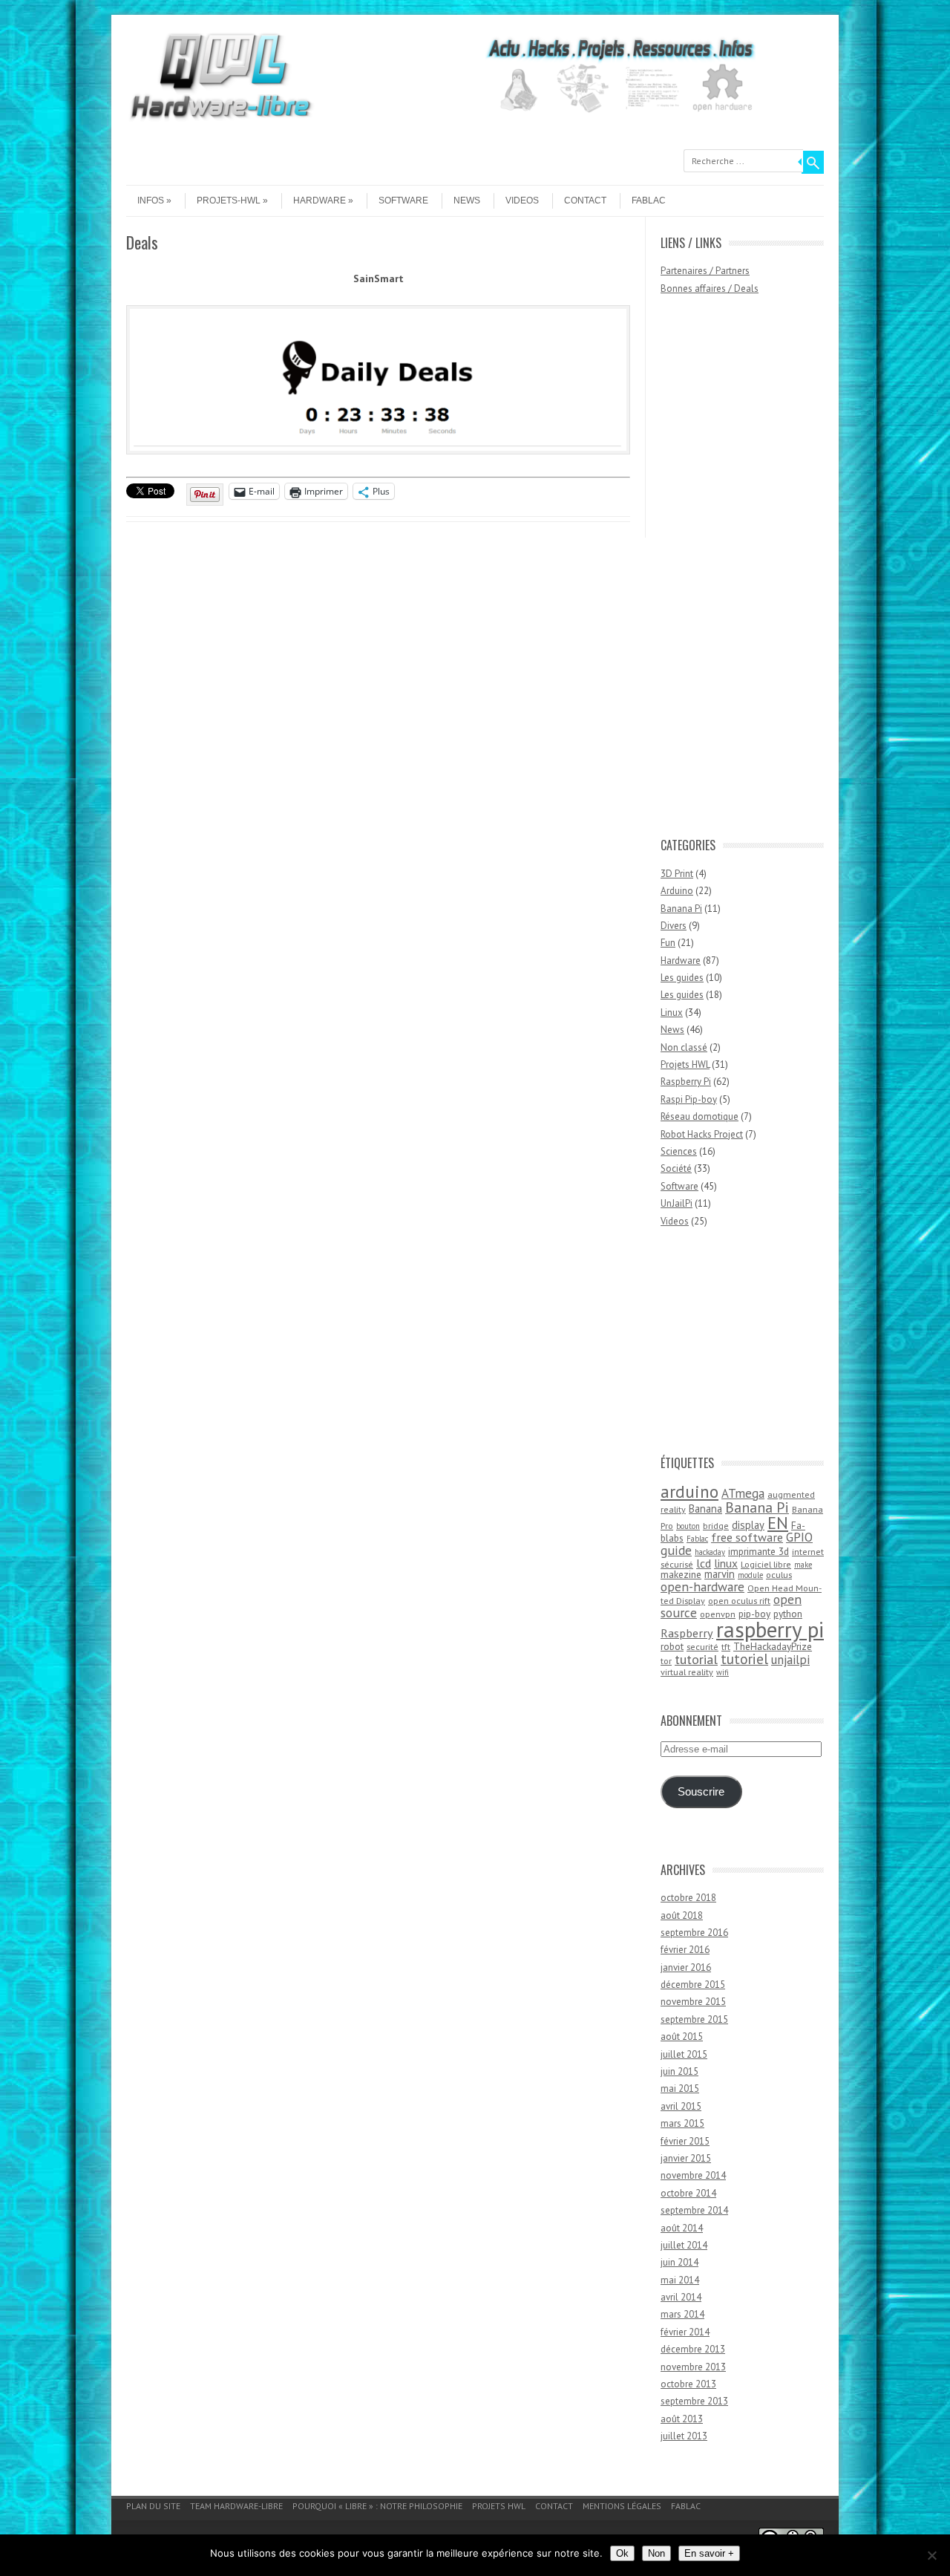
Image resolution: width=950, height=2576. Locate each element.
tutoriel (744, 1659)
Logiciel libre (766, 1564)
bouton (688, 1526)
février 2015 (685, 2141)
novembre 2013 (693, 2367)
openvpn (718, 1614)
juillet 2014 (684, 2245)
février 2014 (685, 2332)
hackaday (710, 1552)
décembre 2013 (693, 2349)
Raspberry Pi (686, 1082)
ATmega (743, 1493)
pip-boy (754, 1614)
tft (726, 1647)
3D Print (677, 874)
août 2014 (682, 2228)
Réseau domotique (700, 1116)
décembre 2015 (693, 1985)
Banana (705, 1509)
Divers (674, 926)
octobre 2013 (688, 2384)
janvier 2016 (686, 1967)
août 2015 (682, 2037)
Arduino (677, 891)
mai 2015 (680, 2088)
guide (676, 1550)
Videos (522, 200)
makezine (681, 1574)
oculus (779, 1575)
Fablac (649, 200)
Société (676, 1168)
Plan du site (153, 2506)
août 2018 (682, 1915)
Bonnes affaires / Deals (710, 288)
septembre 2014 (694, 2210)
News (467, 200)
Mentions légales (622, 2506)
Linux (672, 1013)
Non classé (684, 1047)
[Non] (931, 2555)
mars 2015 (682, 2123)
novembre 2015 (693, 2002)
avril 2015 (681, 2106)
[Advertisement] (720, 573)
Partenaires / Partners (705, 271)
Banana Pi (681, 909)
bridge (716, 1526)
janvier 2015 (686, 2158)
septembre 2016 (694, 1933)
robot (672, 1646)
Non (656, 2553)
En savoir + (709, 2553)
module (750, 1575)
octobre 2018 (688, 1898)
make (803, 1565)
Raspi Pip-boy (689, 1099)
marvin (720, 1574)
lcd (704, 1563)
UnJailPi (677, 1203)
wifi (723, 1672)
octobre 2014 (688, 2193)
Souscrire (701, 1792)
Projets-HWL (229, 200)
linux (726, 1563)
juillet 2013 (684, 2436)
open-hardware (702, 1587)
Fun (668, 943)
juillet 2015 (684, 2054)
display (748, 1525)
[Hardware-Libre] (220, 119)
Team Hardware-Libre (236, 2506)
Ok (622, 2553)
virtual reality (687, 1672)
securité (702, 1647)
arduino (689, 1491)
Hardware (320, 200)
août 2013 (682, 2419)
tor (666, 1661)
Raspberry (687, 1633)
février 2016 (685, 1950)
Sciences (679, 1151)
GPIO (799, 1537)
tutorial (696, 1659)
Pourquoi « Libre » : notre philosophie (377, 2506)
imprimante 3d (759, 1551)
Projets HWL (685, 1064)
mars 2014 (682, 2314)
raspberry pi (770, 1629)
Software (403, 200)
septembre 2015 (694, 2019)
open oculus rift (739, 1601)
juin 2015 (679, 2071)
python (788, 1614)
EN (778, 1523)
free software (747, 1537)
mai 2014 (680, 2280)
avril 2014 (681, 2297)
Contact (585, 200)
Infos (151, 200)
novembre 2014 (693, 2175)
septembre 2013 (694, 2401)
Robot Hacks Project (702, 1134)
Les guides (682, 978)
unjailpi (790, 1660)
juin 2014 (679, 2262)
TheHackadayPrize (773, 1646)
